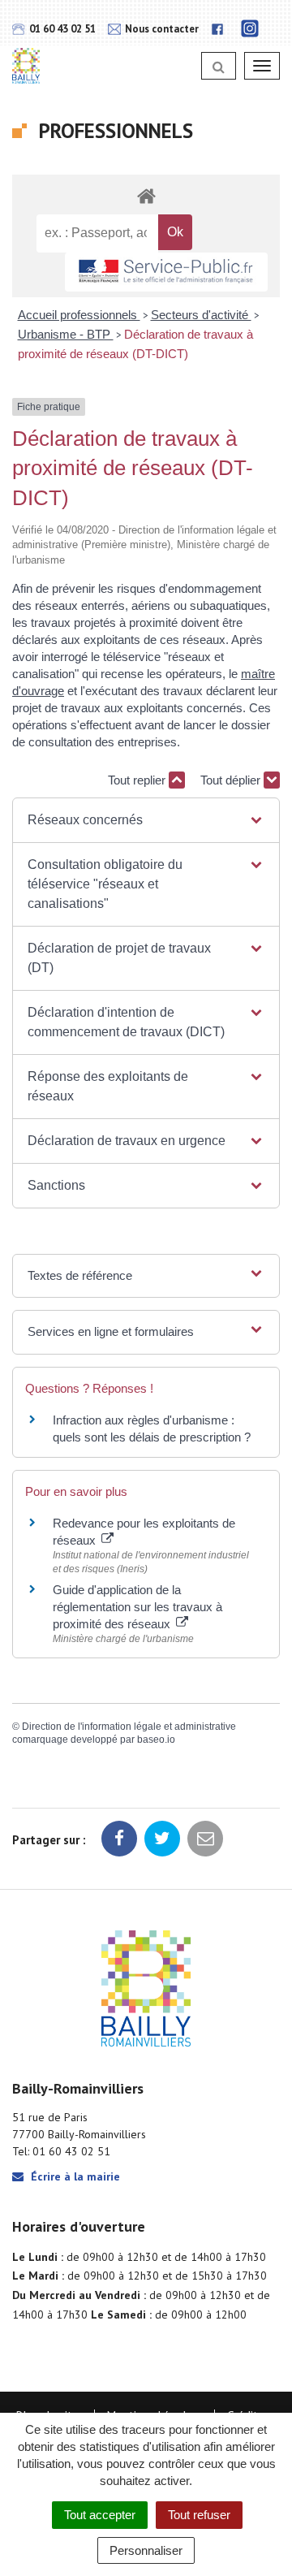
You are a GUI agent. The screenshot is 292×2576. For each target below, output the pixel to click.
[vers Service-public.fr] (166, 272)
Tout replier (138, 780)
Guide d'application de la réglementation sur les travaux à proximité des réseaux (137, 1607)
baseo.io (156, 1740)
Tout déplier (232, 780)
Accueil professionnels (79, 315)
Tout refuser (199, 2515)
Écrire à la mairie (74, 2176)
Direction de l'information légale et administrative (129, 1727)
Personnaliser (146, 2550)
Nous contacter (161, 29)
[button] (146, 820)
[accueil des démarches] (146, 195)
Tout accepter (100, 2515)
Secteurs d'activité (201, 315)
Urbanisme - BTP (66, 334)
